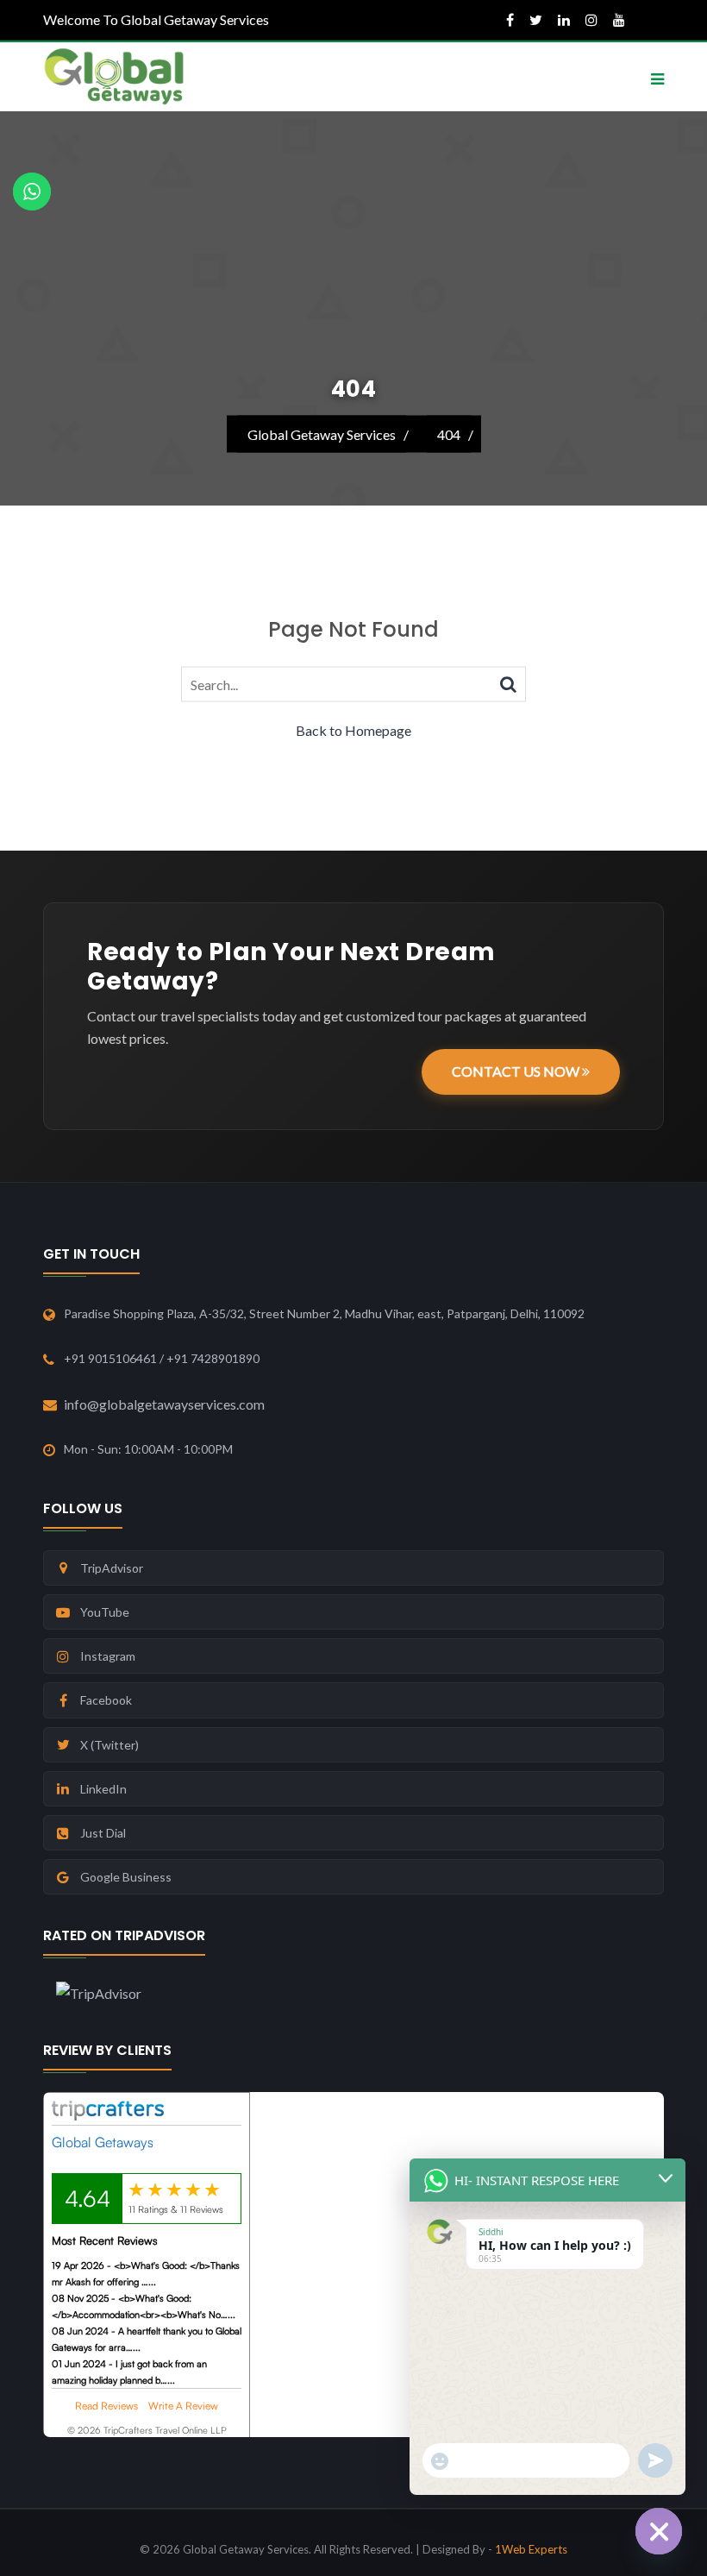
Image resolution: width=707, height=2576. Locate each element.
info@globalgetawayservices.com (164, 1404)
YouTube (105, 1612)
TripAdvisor (112, 1568)
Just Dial (103, 1833)
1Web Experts (531, 2549)
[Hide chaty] (659, 2531)
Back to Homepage (353, 730)
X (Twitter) (109, 1745)
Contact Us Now (517, 1071)
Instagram (108, 1656)
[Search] (508, 683)
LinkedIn (103, 1789)
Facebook (106, 1700)
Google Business (126, 1877)
